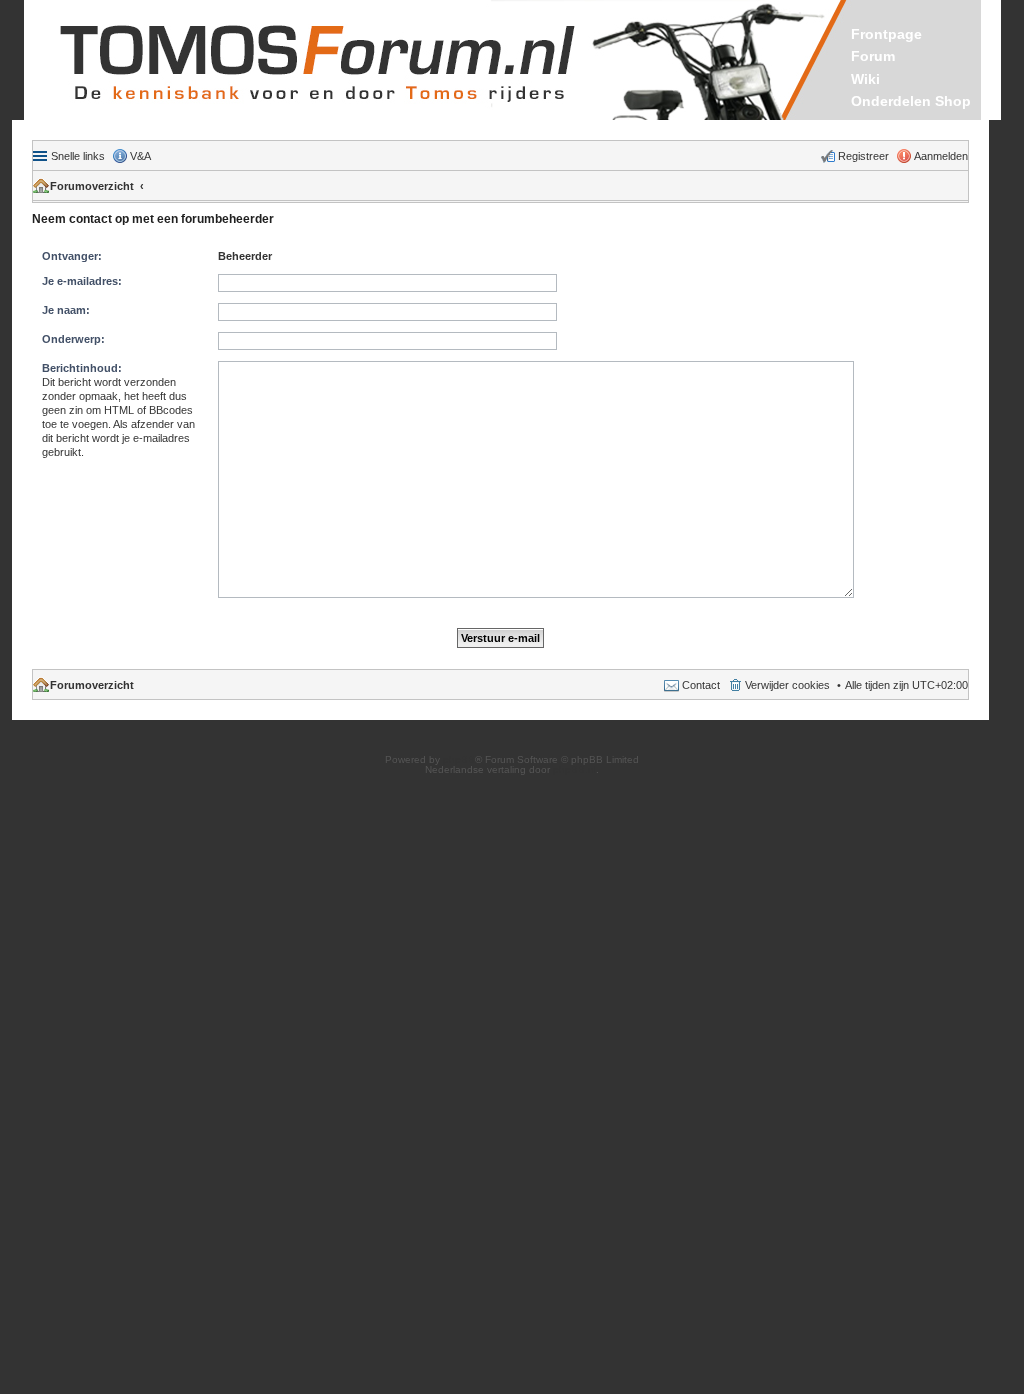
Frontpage (886, 34)
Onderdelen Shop (911, 101)
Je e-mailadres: (82, 281)
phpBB (459, 759)
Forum (873, 56)
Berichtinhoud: (82, 368)
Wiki (865, 79)
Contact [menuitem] (701, 685)
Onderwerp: (73, 339)
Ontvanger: (72, 256)
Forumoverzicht (92, 186)
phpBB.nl (574, 769)
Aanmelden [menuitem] (941, 156)
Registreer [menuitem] (863, 156)
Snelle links (78, 156)
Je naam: (66, 310)
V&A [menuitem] (140, 156)
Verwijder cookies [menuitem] (787, 685)
